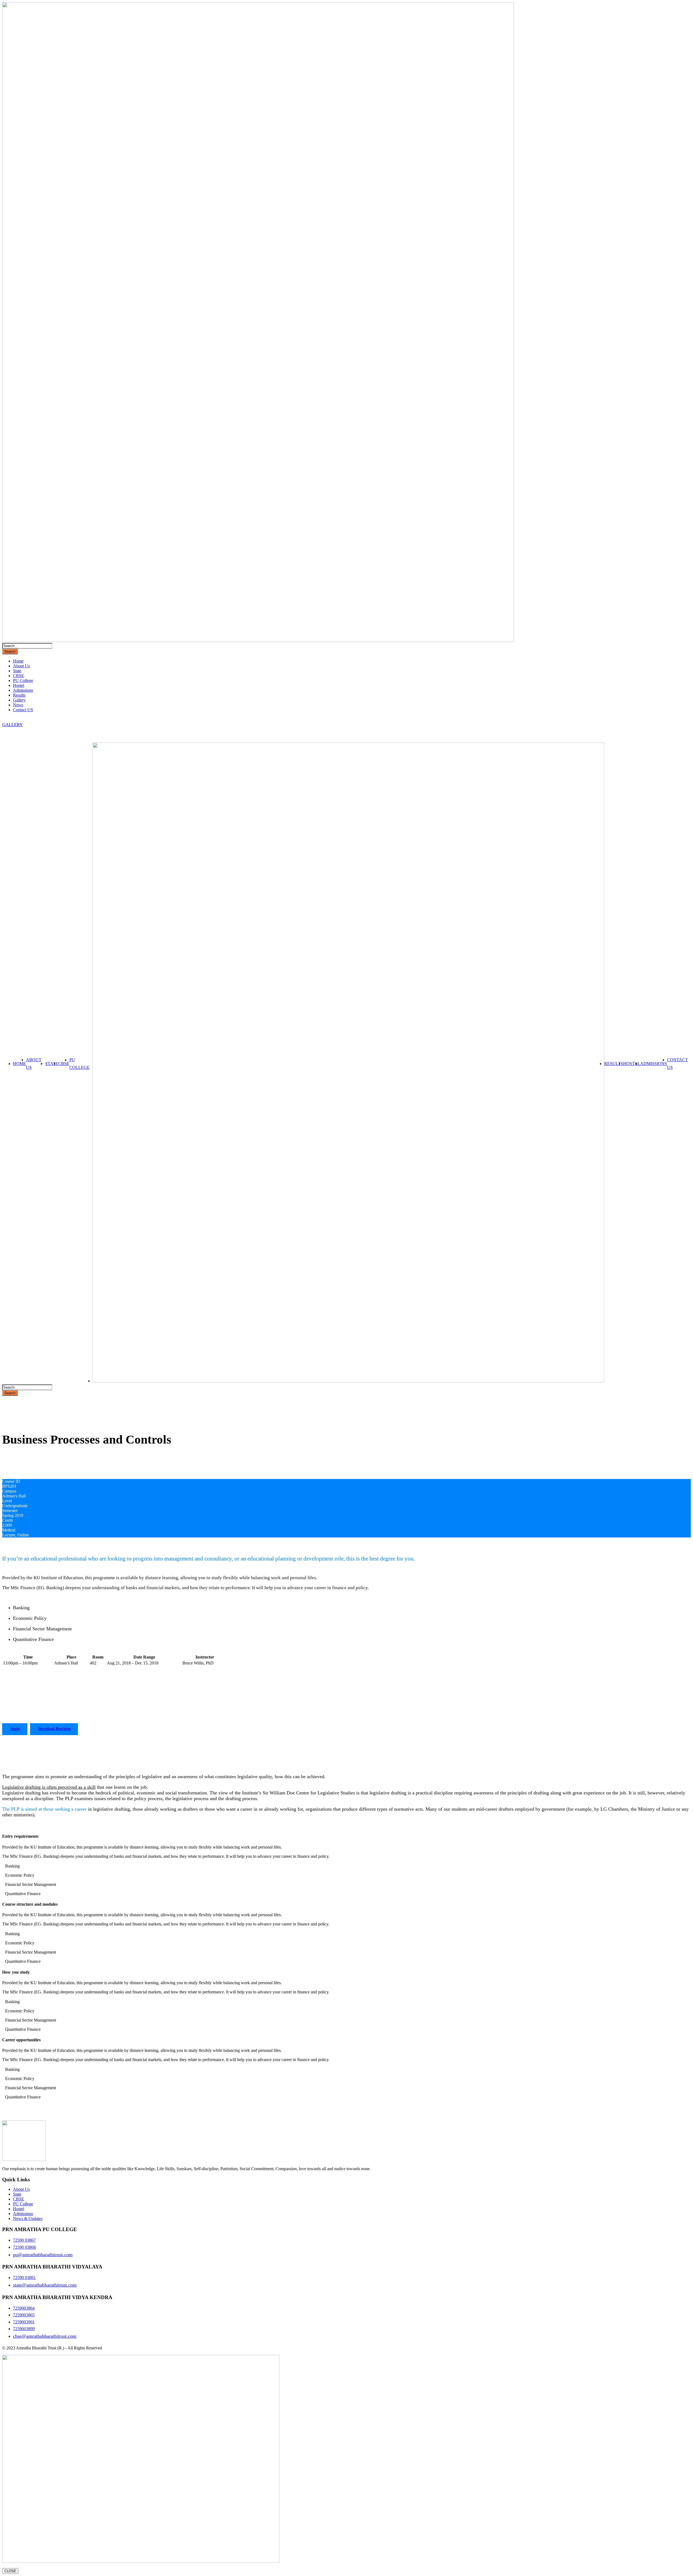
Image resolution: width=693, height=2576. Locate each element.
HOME (19, 1064)
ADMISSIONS (654, 1064)
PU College (23, 680)
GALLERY (12, 725)
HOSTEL (632, 1064)
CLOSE (10, 2571)
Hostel (19, 685)
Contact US (23, 710)
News (18, 705)
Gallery (19, 700)
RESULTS (614, 1064)
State (17, 671)
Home (18, 661)
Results (19, 695)
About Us (21, 666)
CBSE (19, 676)
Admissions (23, 690)
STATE (52, 1064)
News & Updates (28, 2219)
